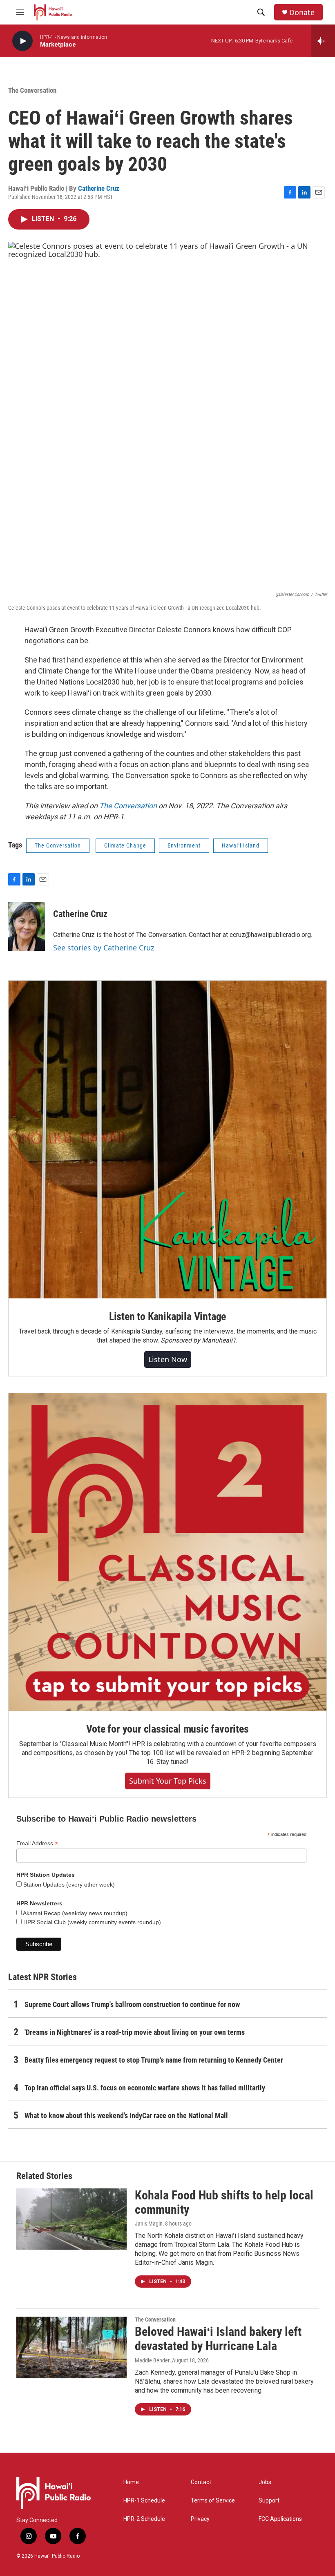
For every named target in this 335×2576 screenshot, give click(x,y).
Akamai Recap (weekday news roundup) (75, 1913)
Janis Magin (149, 2224)
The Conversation (32, 90)
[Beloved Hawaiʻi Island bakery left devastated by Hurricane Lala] (71, 2347)
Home (131, 2482)
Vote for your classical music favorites (167, 1729)
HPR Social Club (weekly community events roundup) (91, 1922)
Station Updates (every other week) (68, 1885)
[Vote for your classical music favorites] (167, 1552)
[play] (22, 41)
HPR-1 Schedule (144, 2501)
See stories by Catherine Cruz (104, 948)
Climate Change (125, 845)
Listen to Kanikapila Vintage (167, 1316)
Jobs (265, 2482)
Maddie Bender (152, 2360)
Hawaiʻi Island (241, 845)
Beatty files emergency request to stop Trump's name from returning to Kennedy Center (154, 2060)
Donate (302, 12)
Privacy (200, 2519)
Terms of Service (213, 2501)
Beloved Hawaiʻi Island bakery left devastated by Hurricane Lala (218, 2339)
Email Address (37, 1843)
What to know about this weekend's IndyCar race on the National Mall (126, 2115)
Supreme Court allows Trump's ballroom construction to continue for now (132, 2004)
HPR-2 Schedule (144, 2519)
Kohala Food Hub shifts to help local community (224, 2202)
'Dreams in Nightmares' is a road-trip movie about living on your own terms (135, 2032)
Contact (201, 2482)
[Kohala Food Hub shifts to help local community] (71, 2219)
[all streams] (323, 41)
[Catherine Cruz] (27, 926)
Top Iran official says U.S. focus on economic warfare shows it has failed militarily (145, 2088)
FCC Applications (280, 2519)
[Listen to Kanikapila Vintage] (167, 1140)
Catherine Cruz (99, 188)
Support (269, 2501)
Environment (184, 845)
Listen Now (168, 1359)
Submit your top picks (168, 1781)
